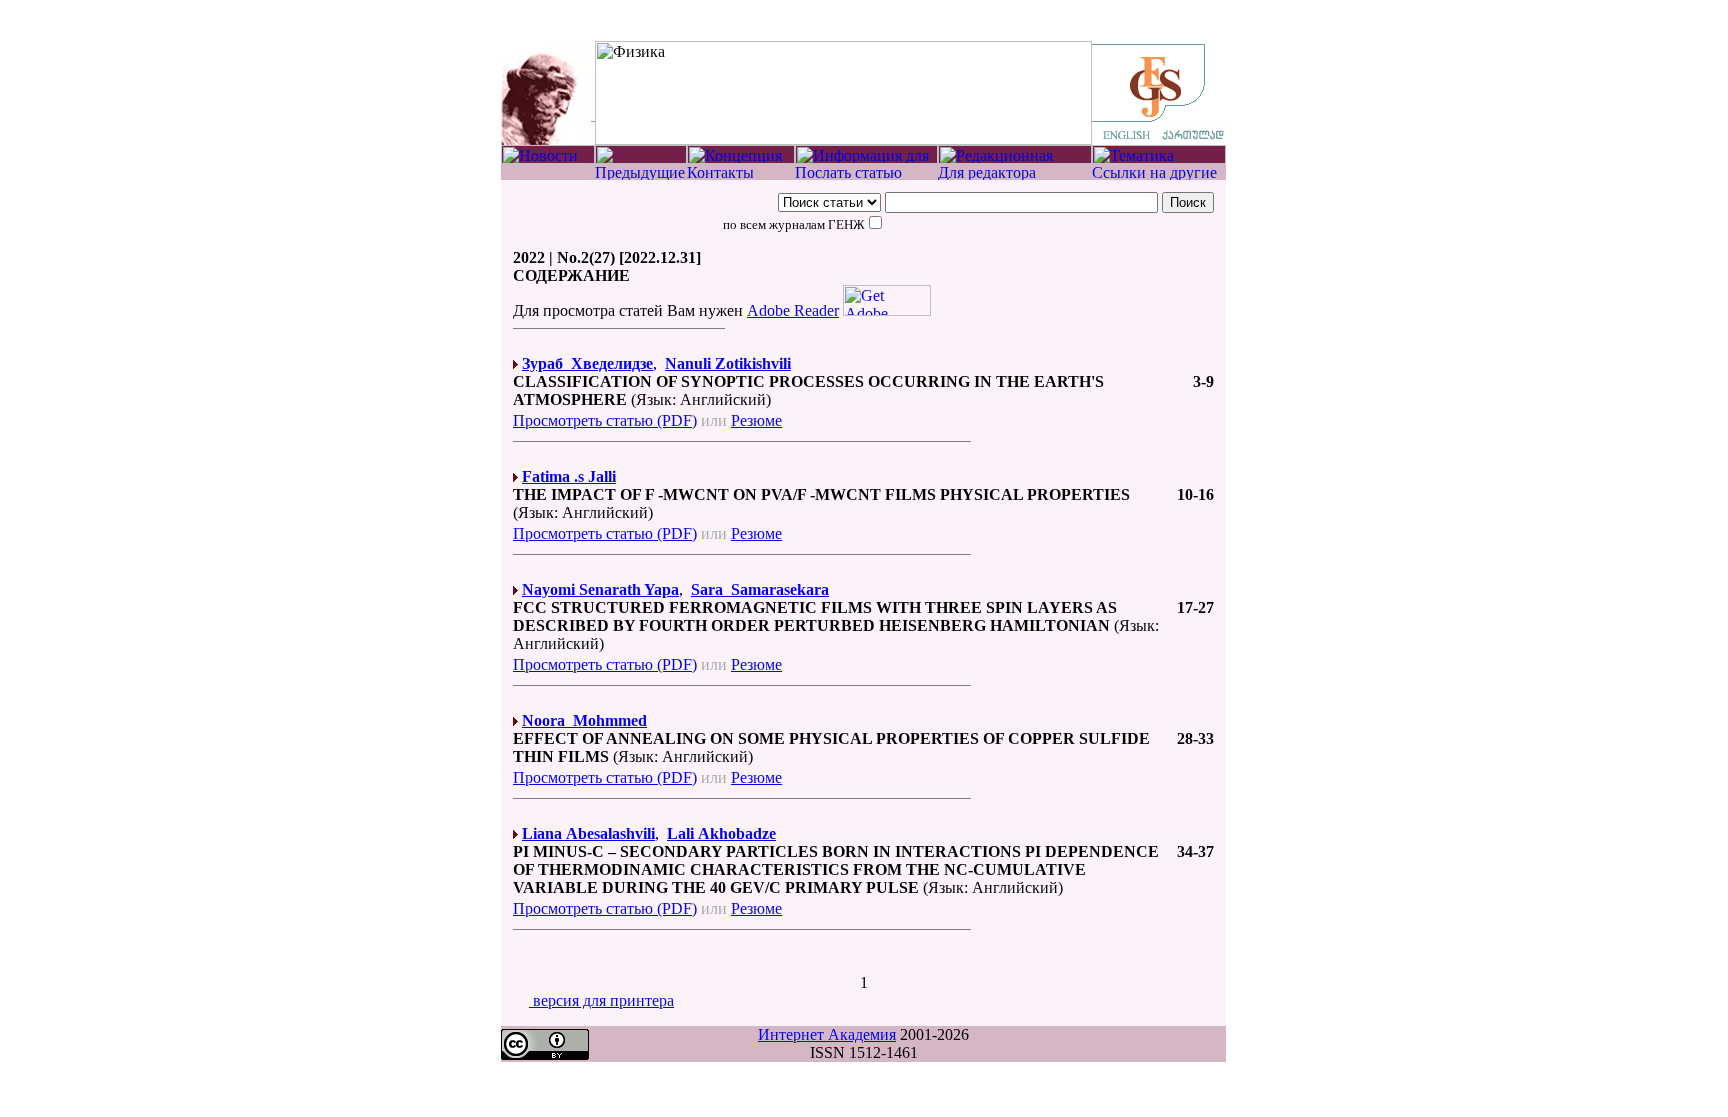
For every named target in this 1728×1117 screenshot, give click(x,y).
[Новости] (548, 158)
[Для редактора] (1015, 174)
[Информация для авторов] (866, 158)
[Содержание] (641, 158)
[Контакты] (741, 174)
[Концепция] (741, 158)
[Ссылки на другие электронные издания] (1159, 174)
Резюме (756, 420)
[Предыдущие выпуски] (641, 174)
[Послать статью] (866, 174)
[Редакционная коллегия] (1015, 158)
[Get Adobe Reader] (887, 310)
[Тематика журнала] (1159, 158)
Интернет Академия (827, 1034)
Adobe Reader (793, 310)
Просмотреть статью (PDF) (605, 420)
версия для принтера (601, 1000)
